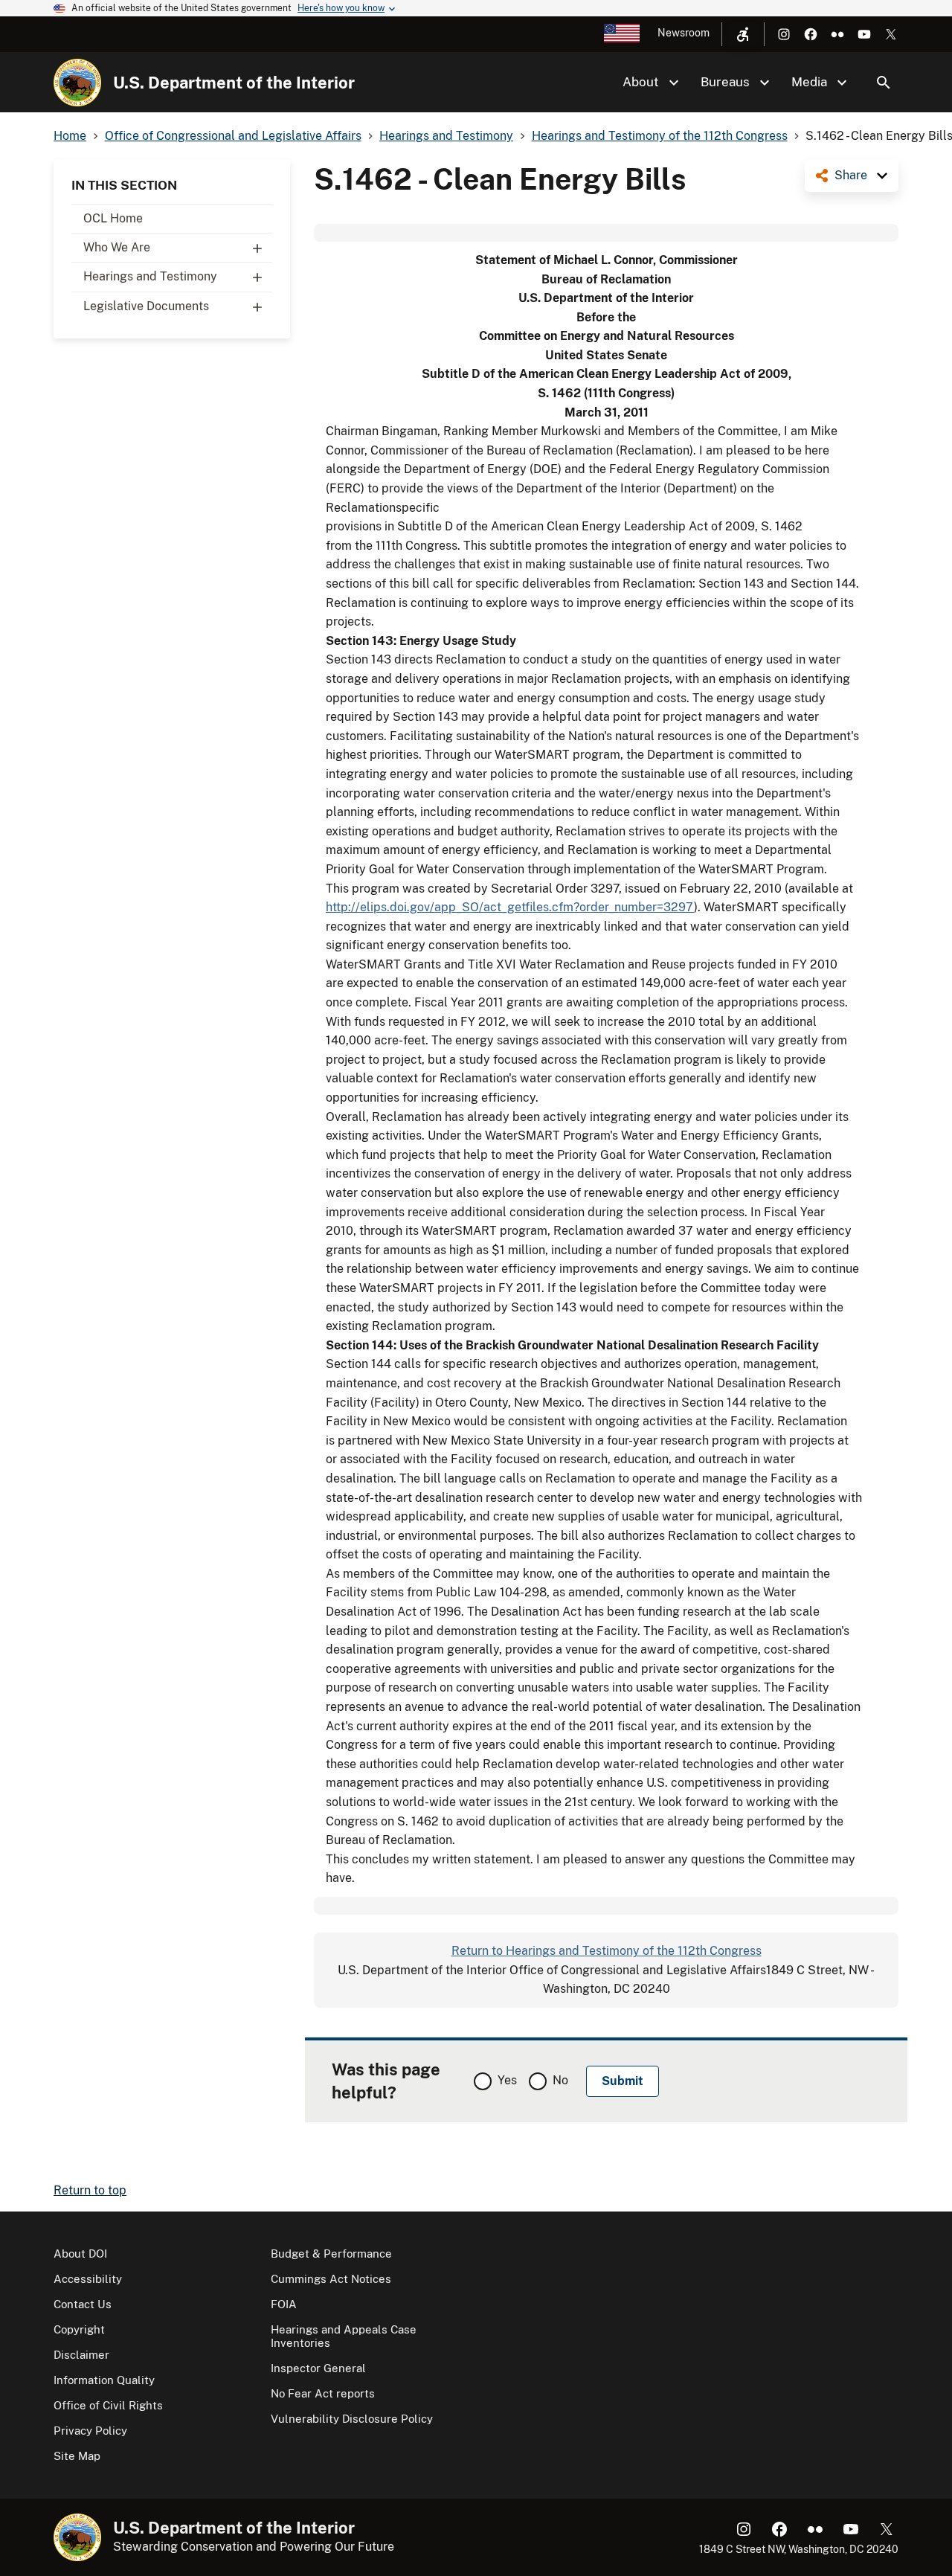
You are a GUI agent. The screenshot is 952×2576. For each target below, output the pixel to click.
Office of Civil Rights (108, 2405)
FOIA (284, 2304)
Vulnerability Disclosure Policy (352, 2419)
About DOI (80, 2254)
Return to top (90, 2190)
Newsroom (684, 33)
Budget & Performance (331, 2254)
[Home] (77, 83)
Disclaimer (81, 2355)
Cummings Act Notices (331, 2279)
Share (851, 175)
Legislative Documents (146, 306)
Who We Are (117, 247)
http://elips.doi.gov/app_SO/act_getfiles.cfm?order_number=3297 (510, 907)
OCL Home (113, 218)
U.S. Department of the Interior (234, 83)
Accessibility (88, 2279)
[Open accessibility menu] (743, 34)
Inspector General (318, 2368)
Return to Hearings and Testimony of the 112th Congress (607, 1951)
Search (884, 83)
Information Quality (104, 2380)
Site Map (77, 2456)
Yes (507, 2080)
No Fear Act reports (323, 2393)
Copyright (79, 2329)
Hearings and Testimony (150, 276)
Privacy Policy (90, 2431)
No (560, 2080)
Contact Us (83, 2304)
